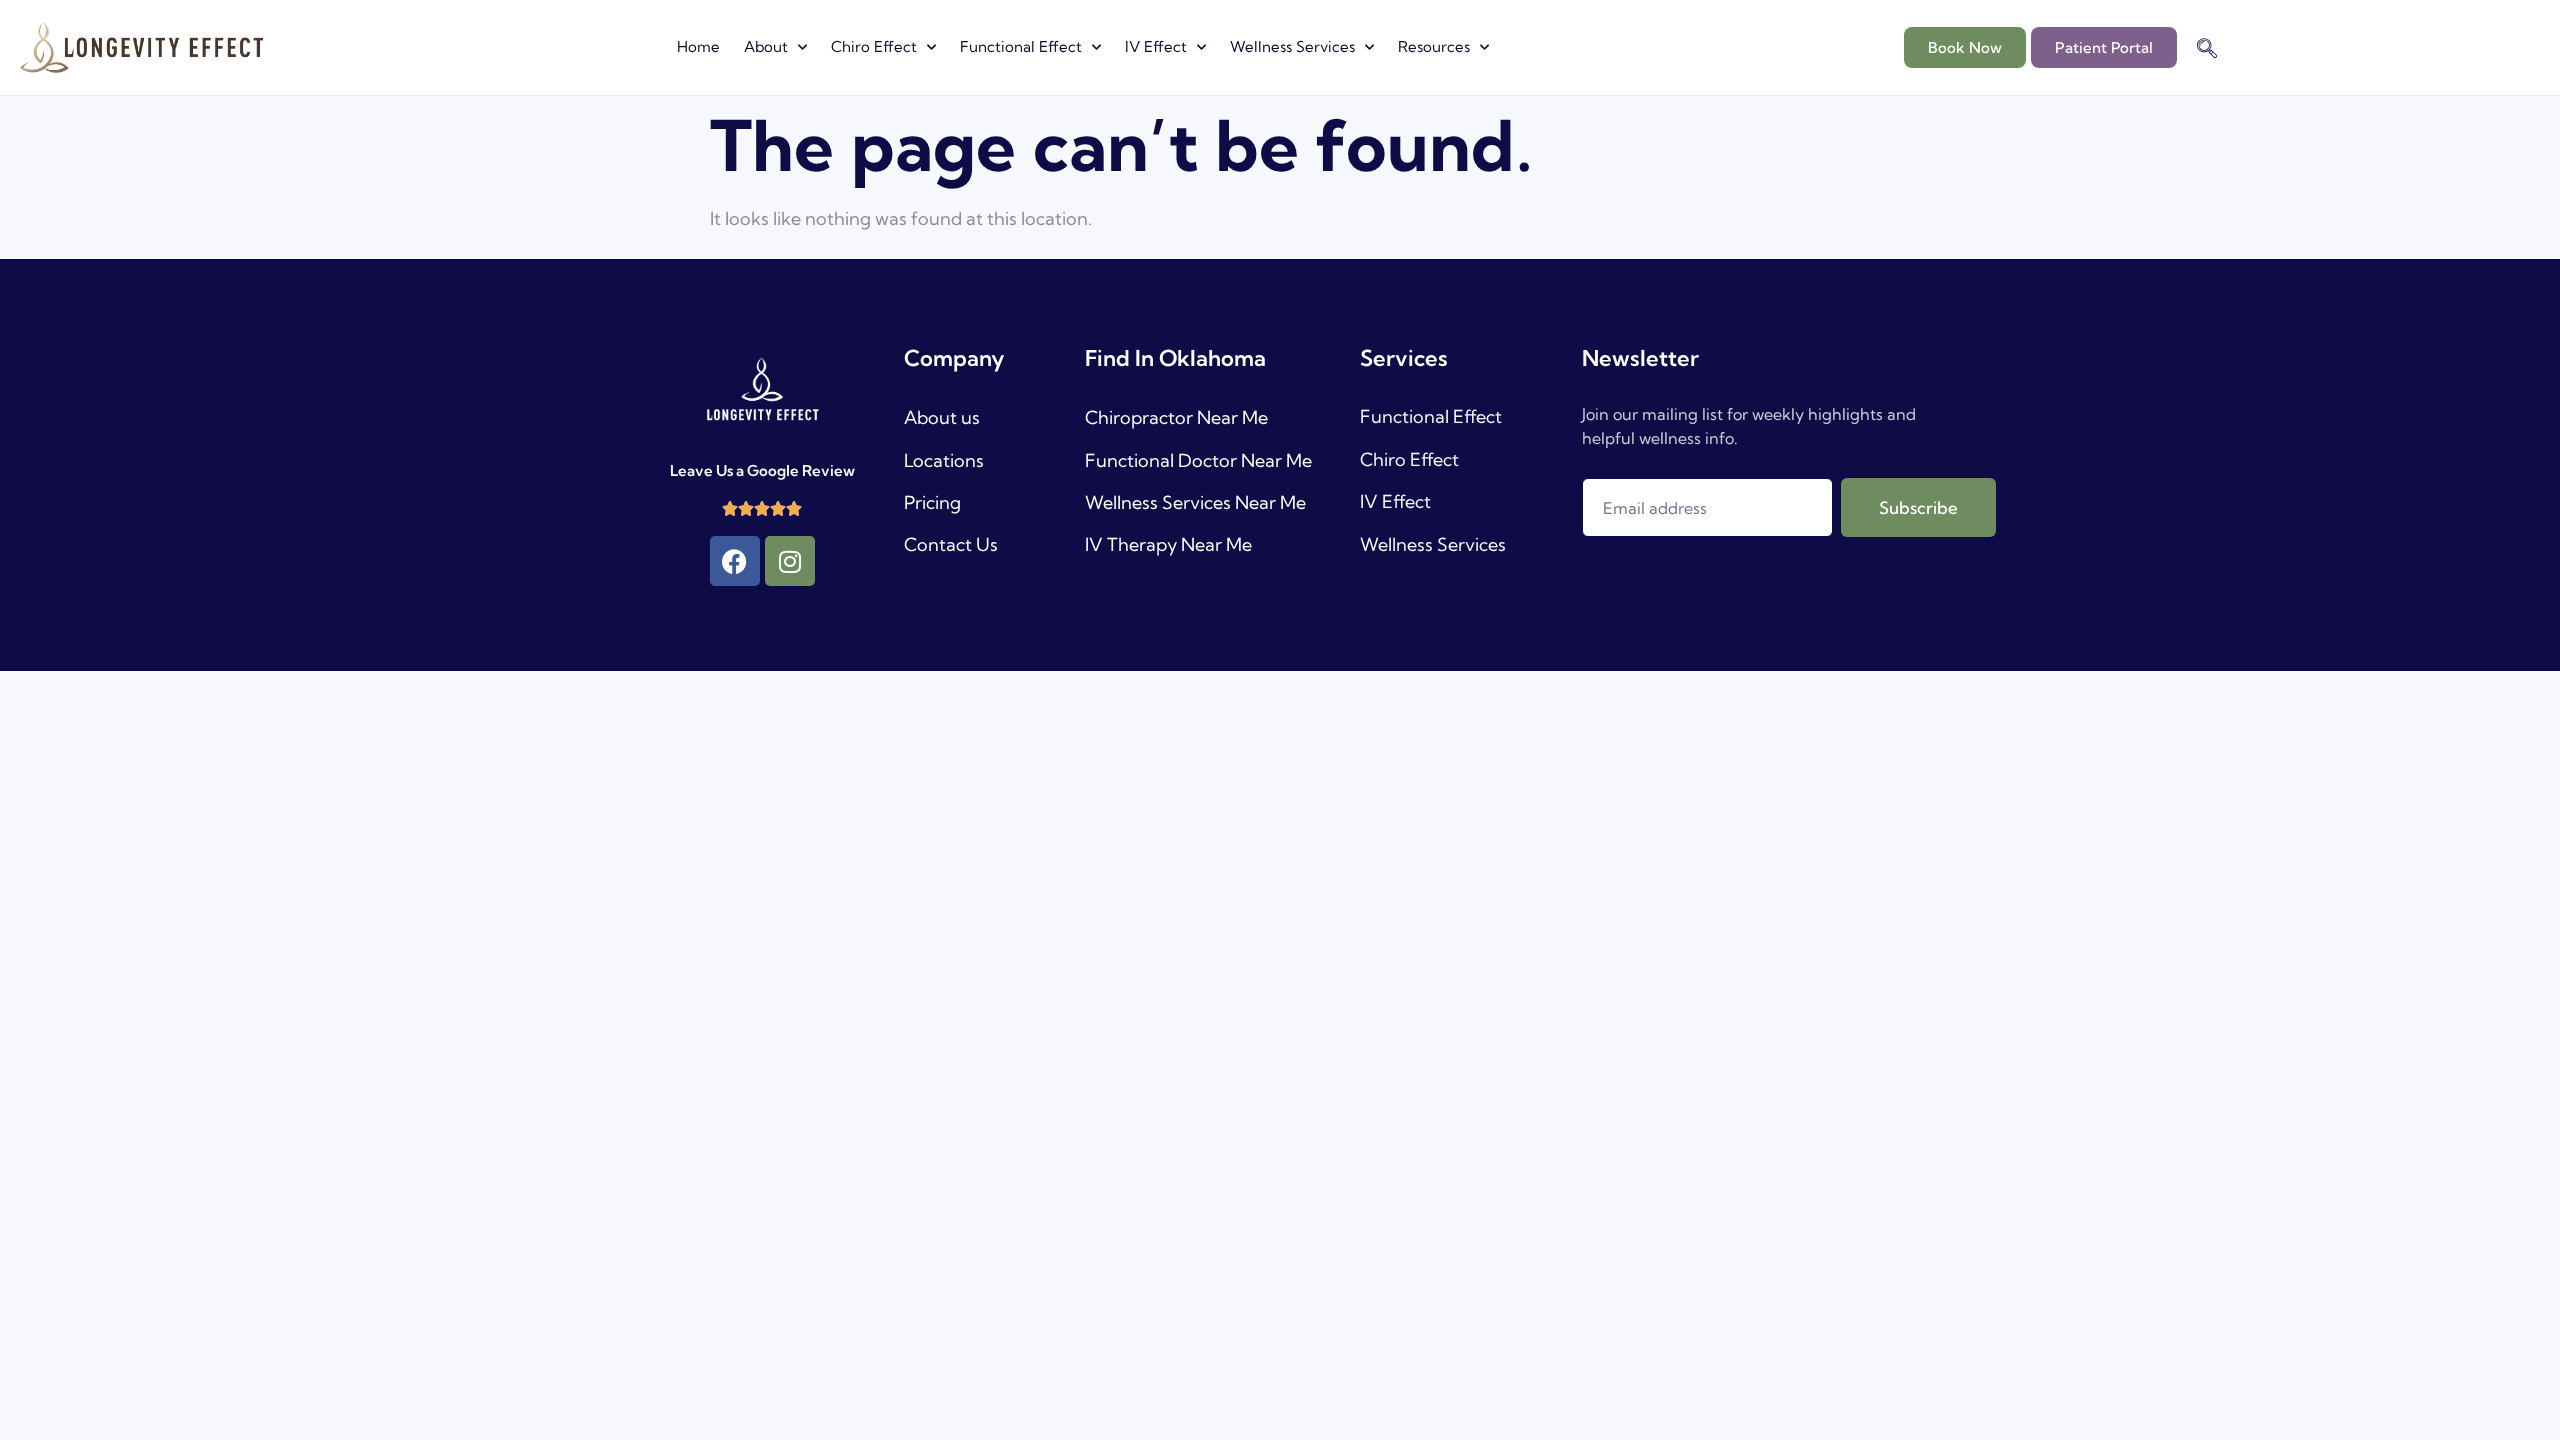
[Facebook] (735, 561)
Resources (1434, 46)
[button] (2207, 50)
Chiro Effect (874, 46)
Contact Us (951, 544)
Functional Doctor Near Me (1198, 460)
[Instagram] (790, 561)
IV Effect (1156, 46)
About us (942, 417)
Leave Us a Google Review (762, 470)
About (766, 46)
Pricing (932, 502)
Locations (944, 460)
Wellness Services (1292, 46)
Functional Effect (1021, 46)
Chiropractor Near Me (1176, 417)
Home (698, 46)
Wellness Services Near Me (1195, 502)
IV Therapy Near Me (1168, 544)
